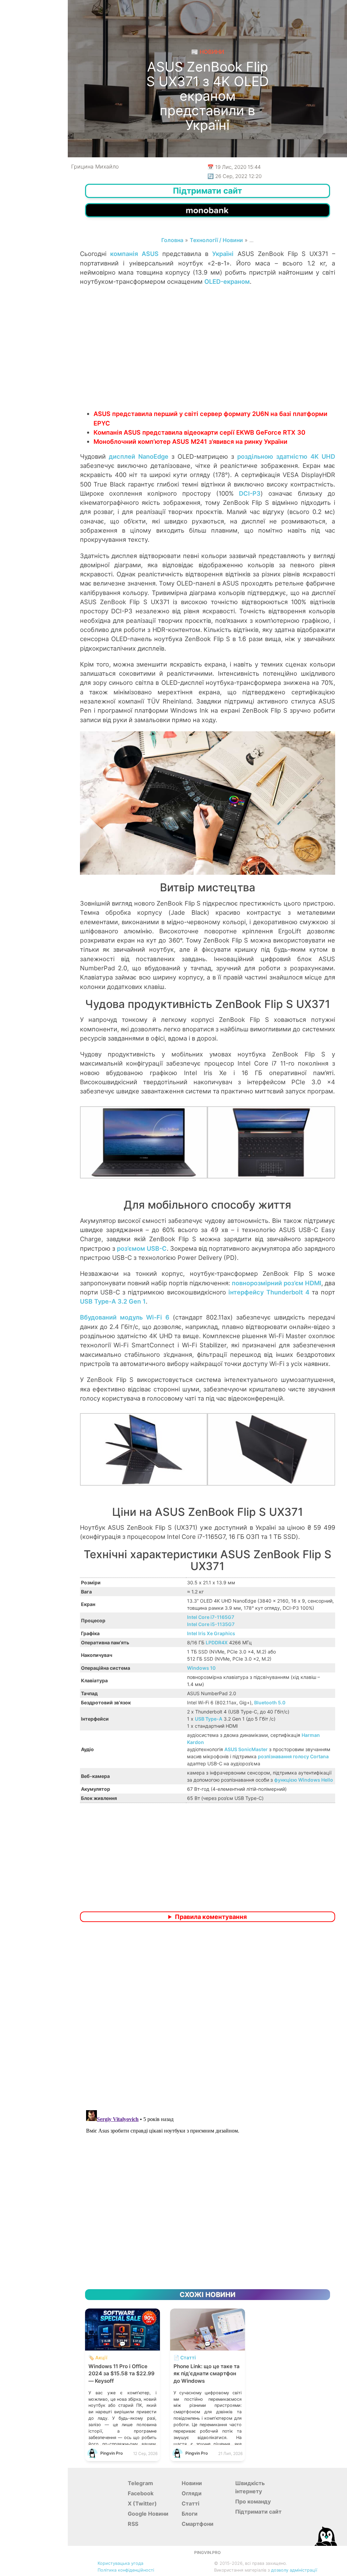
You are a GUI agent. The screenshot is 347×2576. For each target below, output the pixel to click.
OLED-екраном (227, 281)
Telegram (140, 2483)
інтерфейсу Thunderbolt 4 (269, 1292)
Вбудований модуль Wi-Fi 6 (125, 1317)
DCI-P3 (250, 493)
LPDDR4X (217, 1642)
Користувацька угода (120, 2563)
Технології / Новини (216, 240)
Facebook (141, 2493)
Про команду (253, 2501)
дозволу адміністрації (294, 2570)
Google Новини (148, 2514)
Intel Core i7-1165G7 (211, 1617)
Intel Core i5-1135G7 (211, 1624)
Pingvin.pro (207, 2552)
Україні (223, 254)
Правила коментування (211, 1917)
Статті (190, 2503)
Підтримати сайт (258, 2512)
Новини (192, 2483)
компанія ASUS (134, 254)
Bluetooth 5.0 (270, 1702)
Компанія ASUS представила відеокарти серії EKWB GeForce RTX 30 (199, 432)
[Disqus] (208, 2017)
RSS (133, 2524)
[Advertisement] (208, 355)
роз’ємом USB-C (142, 1248)
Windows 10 (201, 1668)
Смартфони (198, 2524)
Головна (172, 240)
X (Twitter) (142, 2503)
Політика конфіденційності (126, 2570)
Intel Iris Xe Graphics (211, 1633)
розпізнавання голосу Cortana (293, 1756)
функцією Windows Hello (304, 1780)
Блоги (190, 2514)
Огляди (192, 2493)
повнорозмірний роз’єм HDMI (277, 1283)
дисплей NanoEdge (139, 456)
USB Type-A (209, 1719)
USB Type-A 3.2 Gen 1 (113, 1301)
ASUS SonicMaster (246, 1749)
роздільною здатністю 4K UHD (286, 456)
